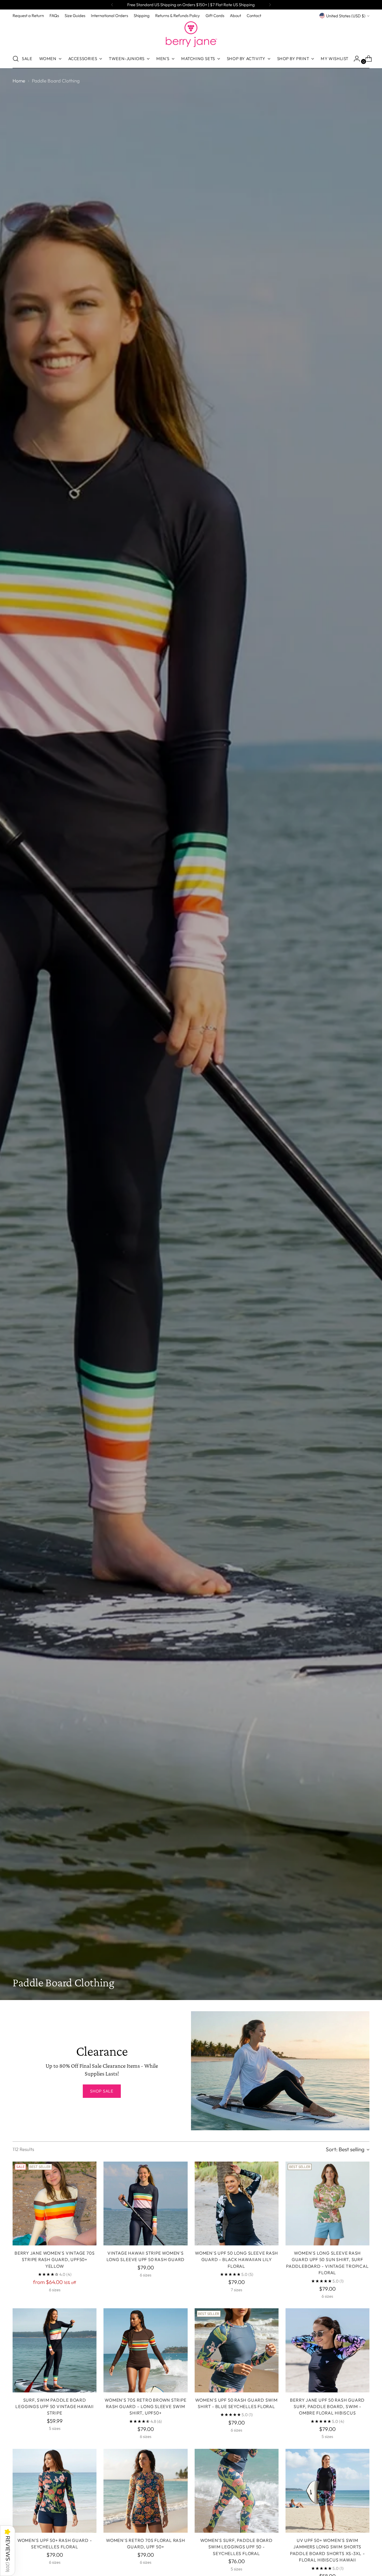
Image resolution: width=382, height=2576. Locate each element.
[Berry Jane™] (191, 34)
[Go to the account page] (355, 59)
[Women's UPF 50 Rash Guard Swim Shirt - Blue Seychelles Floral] (237, 2350)
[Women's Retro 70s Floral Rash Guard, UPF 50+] (145, 2491)
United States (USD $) (346, 16)
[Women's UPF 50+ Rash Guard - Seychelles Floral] (55, 2491)
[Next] (270, 5)
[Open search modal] (16, 59)
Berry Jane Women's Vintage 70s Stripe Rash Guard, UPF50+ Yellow (55, 2260)
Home (19, 81)
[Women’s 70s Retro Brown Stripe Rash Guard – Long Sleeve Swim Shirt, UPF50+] (145, 2350)
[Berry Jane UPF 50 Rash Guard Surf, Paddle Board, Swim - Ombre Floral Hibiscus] (327, 2350)
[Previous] (112, 5)
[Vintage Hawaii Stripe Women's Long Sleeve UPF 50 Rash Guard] (145, 2203)
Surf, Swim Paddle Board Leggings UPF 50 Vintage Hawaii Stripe (54, 2407)
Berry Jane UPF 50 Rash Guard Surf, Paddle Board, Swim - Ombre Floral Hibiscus (327, 2407)
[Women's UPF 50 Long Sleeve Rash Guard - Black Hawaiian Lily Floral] (237, 2203)
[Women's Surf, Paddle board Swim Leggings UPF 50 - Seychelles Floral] (237, 2491)
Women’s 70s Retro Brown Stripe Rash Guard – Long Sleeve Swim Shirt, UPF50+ (145, 2407)
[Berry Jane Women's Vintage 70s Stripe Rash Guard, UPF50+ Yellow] (55, 2203)
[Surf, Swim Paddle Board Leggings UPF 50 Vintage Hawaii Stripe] (55, 2350)
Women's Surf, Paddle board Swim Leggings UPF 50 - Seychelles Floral (236, 2547)
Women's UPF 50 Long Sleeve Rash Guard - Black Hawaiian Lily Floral (236, 2260)
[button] (8, 2551)
